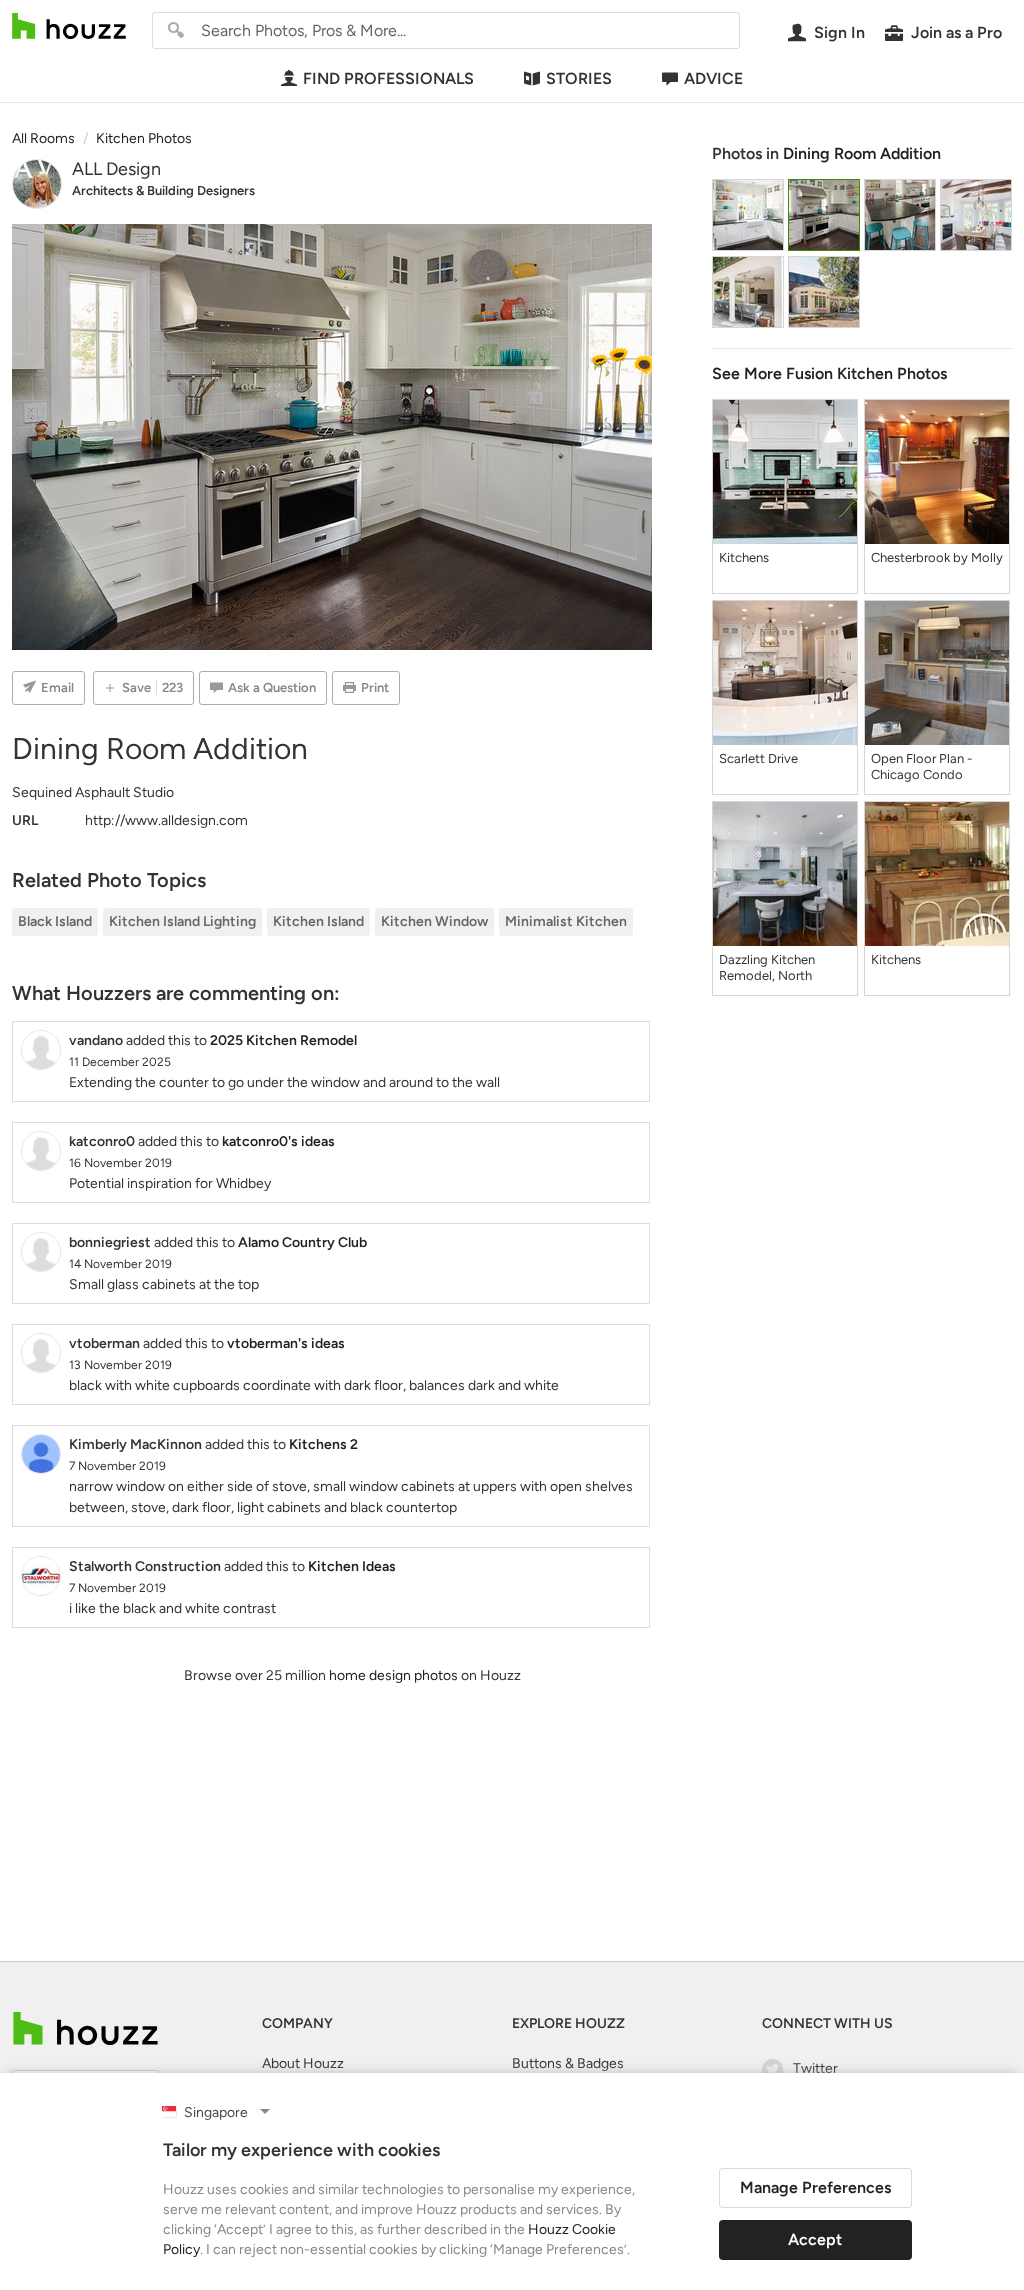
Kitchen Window (434, 921)
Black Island (55, 921)
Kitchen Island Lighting (182, 921)
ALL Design (116, 169)
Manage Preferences (815, 2187)
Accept (815, 2239)
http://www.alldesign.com (166, 820)
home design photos (393, 1675)
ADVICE (713, 78)
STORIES (579, 78)
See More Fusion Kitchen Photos (829, 373)
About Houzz (303, 2063)
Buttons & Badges (568, 2063)
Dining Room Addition (862, 153)
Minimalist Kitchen (566, 921)
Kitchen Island (318, 921)
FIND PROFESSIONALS (388, 78)
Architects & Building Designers (163, 190)
